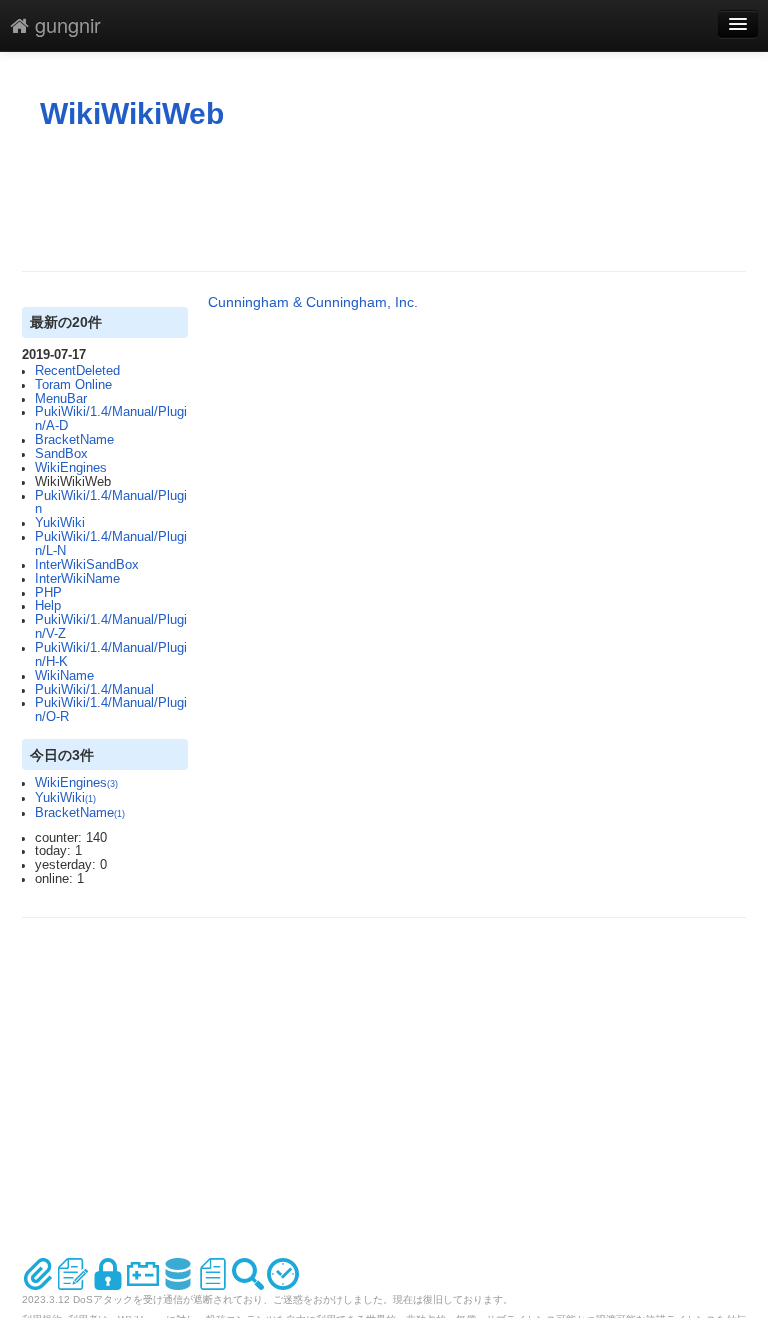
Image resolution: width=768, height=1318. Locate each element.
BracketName (74, 440)
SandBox (61, 454)
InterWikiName (77, 579)
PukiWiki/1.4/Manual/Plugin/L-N (111, 544)
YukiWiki (60, 523)
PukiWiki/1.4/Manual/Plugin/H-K (111, 655)
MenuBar (61, 399)
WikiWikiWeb (132, 113)
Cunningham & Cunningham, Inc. (313, 302)
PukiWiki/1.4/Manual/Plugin (111, 503)
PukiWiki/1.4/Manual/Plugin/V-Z (111, 627)
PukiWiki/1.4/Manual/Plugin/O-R (111, 710)
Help (48, 606)
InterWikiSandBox (87, 565)
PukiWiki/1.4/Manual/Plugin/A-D (111, 419)
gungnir (65, 24)
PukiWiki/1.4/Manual (94, 690)
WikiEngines (71, 468)
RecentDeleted (77, 371)
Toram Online (73, 385)
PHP (48, 593)
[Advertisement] (386, 201)
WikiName (64, 676)
